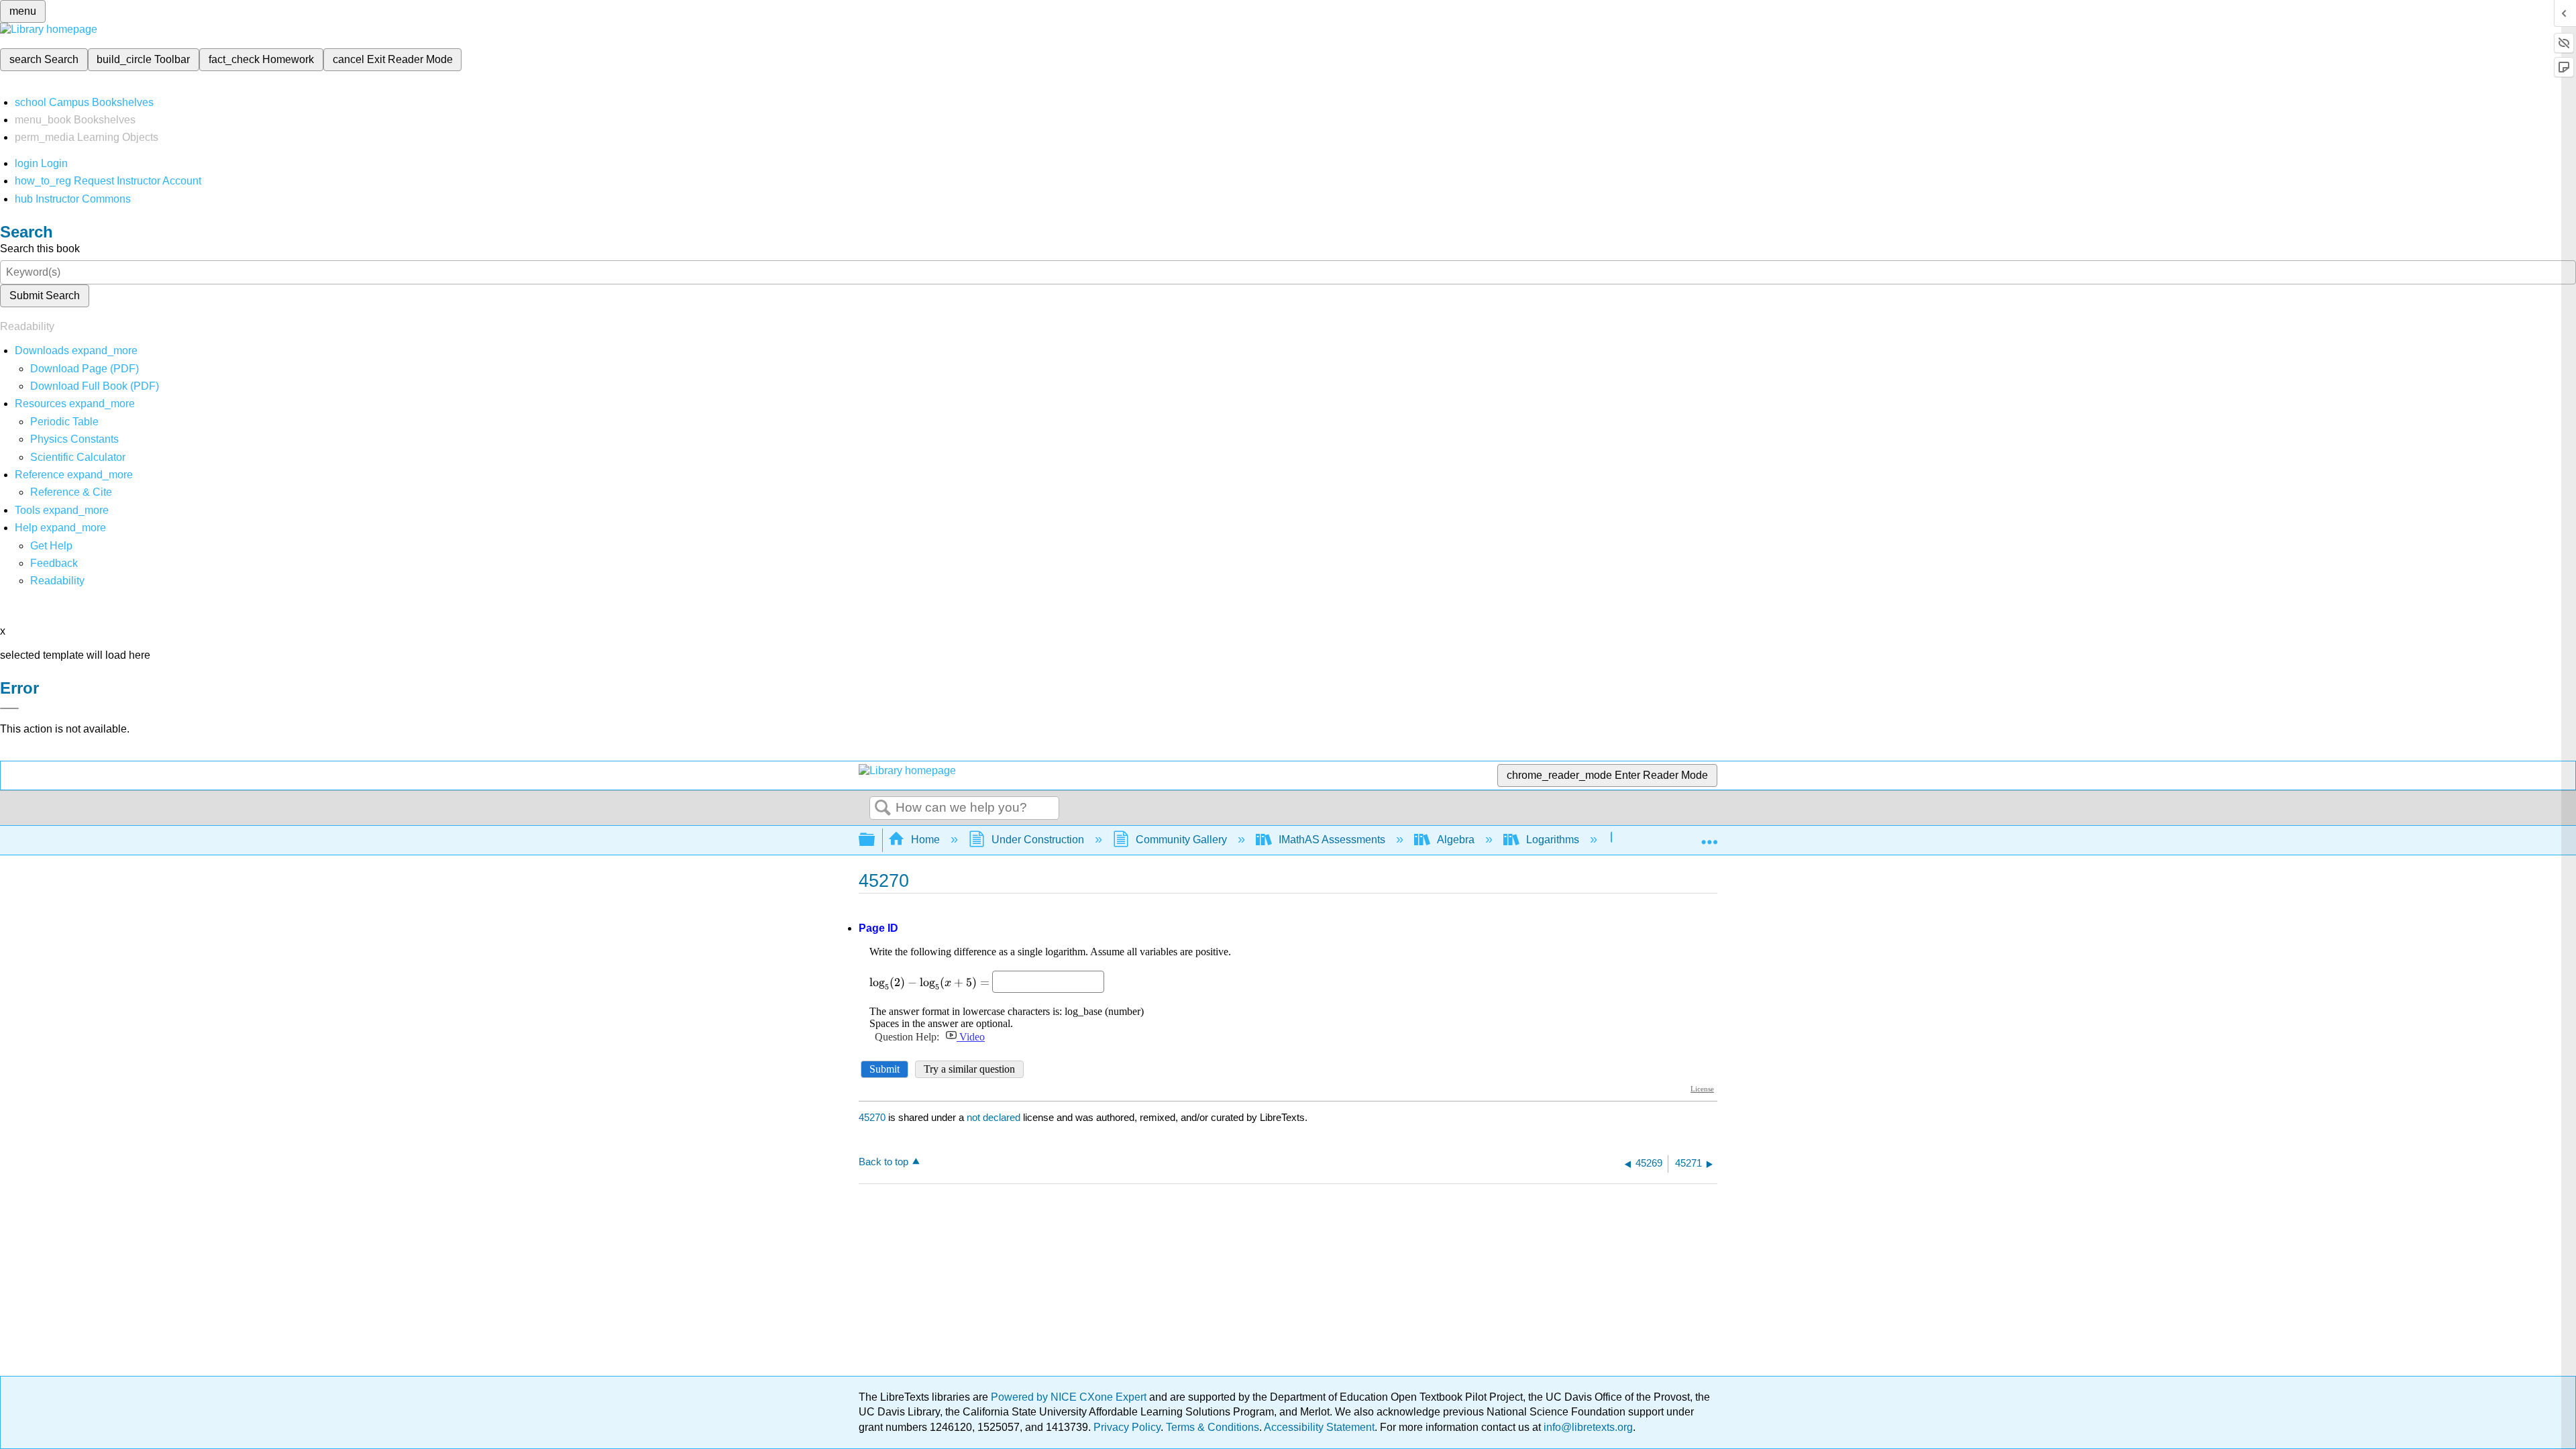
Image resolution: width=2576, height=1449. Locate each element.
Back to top (883, 1162)
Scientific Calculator (78, 457)
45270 (872, 1117)
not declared (995, 1117)
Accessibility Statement (1319, 1427)
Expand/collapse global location (1709, 836)
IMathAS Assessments (1332, 840)
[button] (54, 563)
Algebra (1456, 840)
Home (925, 840)
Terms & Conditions (1213, 1427)
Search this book (40, 249)
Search (883, 808)
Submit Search (45, 296)
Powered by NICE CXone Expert (1070, 1397)
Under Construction (1038, 840)
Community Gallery (1181, 840)
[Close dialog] (9, 708)
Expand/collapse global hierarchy (875, 840)
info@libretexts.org (1587, 1427)
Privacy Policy (1127, 1427)
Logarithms (1553, 840)
